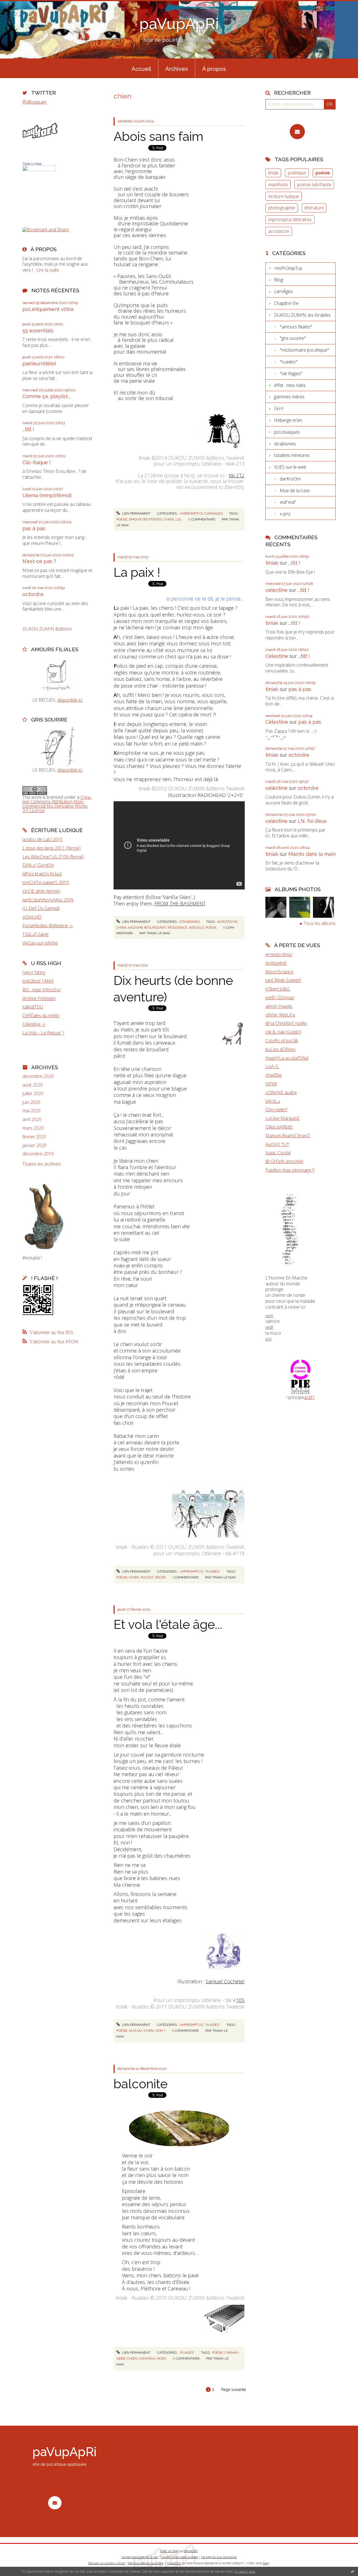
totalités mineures (292, 455)
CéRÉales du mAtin (41, 1015)
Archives (177, 69)
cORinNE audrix (281, 1092)
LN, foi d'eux (312, 821)
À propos (214, 69)
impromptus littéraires (290, 219)
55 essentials (38, 331)
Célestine (277, 656)
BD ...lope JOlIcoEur (42, 990)
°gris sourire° (293, 338)
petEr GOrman (280, 998)
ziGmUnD (32, 917)
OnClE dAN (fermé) (41, 891)
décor (160, 1577)
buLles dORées (281, 1049)
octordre (33, 594)
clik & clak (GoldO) (283, 1032)
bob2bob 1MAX (38, 981)
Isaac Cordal (278, 1153)
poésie (122, 519)
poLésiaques (287, 432)
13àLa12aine (35, 934)
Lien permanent (136, 513)
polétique (297, 173)
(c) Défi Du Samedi (41, 908)
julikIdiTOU (33, 1007)
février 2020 (34, 1137)
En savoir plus (245, 2571)
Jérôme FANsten (39, 998)
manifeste (278, 184)
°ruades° (212, 1571)
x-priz (285, 514)
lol (179, 519)
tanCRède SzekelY (283, 980)
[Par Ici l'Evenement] (301, 1376)
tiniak (273, 173)
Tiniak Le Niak (32, 164)
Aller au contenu (19, 5)
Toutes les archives (42, 1164)
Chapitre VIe (286, 303)
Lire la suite (48, 270)
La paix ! (137, 572)
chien (169, 519)
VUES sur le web (290, 467)
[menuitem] (141, 68)
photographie (282, 208)
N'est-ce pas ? (39, 561)
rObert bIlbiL (278, 989)
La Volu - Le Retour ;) (43, 1033)
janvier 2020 (34, 1145)
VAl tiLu (273, 1101)
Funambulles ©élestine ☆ (48, 926)
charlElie (274, 1075)
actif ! (309, 1397)
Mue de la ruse (295, 491)
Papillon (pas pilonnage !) (290, 1170)
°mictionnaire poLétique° (304, 350)
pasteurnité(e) (39, 364)
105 (240, 2000)
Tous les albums (320, 923)
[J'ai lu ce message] (352, 2571)
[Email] (297, 132)
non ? (160, 2031)
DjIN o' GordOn (38, 865)
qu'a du (136, 2031)
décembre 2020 (38, 1076)
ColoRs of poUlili (282, 1041)
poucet (147, 1577)
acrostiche (227, 922)
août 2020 (33, 1085)
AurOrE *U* (277, 1144)
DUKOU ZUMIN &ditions (47, 629)
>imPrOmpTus (191, 513)
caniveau (147, 2358)
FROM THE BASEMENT (180, 903)
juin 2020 (31, 1102)
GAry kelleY (276, 1110)
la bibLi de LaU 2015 (43, 839)
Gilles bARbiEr (279, 1127)
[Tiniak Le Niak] (39, 189)
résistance (177, 928)
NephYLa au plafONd (287, 1058)
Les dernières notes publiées (180, 2557)
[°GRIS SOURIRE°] (57, 746)
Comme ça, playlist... (46, 396)
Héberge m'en (288, 420)
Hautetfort (191, 2551)
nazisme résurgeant (147, 928)
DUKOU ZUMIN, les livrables (302, 315)
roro (162, 2358)
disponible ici (70, 700)
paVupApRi (179, 24)
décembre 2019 (38, 1154)
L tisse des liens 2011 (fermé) (51, 848)
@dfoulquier (35, 102)
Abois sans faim (158, 136)
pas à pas (34, 528)
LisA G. (272, 1066)
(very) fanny (34, 972)
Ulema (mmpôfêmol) (47, 495)
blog (266, 2563)
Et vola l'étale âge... (168, 1625)
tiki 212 (237, 475)
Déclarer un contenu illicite (106, 2563)
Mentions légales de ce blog (146, 2563)
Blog (279, 280)
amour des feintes (146, 519)
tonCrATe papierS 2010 (46, 882)
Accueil (141, 69)
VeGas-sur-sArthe (40, 943)
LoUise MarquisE (282, 1118)
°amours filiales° (296, 327)
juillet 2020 (33, 1094)
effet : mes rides (290, 385)
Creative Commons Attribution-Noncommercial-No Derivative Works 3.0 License (57, 804)
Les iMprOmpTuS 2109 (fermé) (53, 857)
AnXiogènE (276, 963)
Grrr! (279, 408)
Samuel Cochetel (225, 1981)
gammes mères (289, 397)
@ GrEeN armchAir (284, 1161)
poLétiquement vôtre (48, 309)
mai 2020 (31, 1111)
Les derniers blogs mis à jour (140, 2557)
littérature (314, 208)
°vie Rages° (291, 373)
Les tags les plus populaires (219, 2557)
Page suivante (234, 2390)
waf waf (288, 502)
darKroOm (290, 479)
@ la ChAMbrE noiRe (286, 1023)
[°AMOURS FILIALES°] (57, 676)
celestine (276, 590)
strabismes (189, 922)
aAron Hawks (279, 1006)
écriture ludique (284, 196)
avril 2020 (32, 1119)
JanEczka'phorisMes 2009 (48, 900)
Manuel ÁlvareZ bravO (288, 1136)
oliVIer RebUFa (280, 1015)
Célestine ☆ (34, 1024)
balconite (141, 2084)
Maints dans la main (312, 854)
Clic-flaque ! (36, 462)
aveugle (196, 928)
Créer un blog (169, 2551)
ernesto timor (279, 954)
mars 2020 (33, 1128)
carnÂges (214, 513)
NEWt (271, 1084)
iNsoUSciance (279, 972)
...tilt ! (28, 429)
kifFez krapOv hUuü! (42, 874)
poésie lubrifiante (314, 184)
